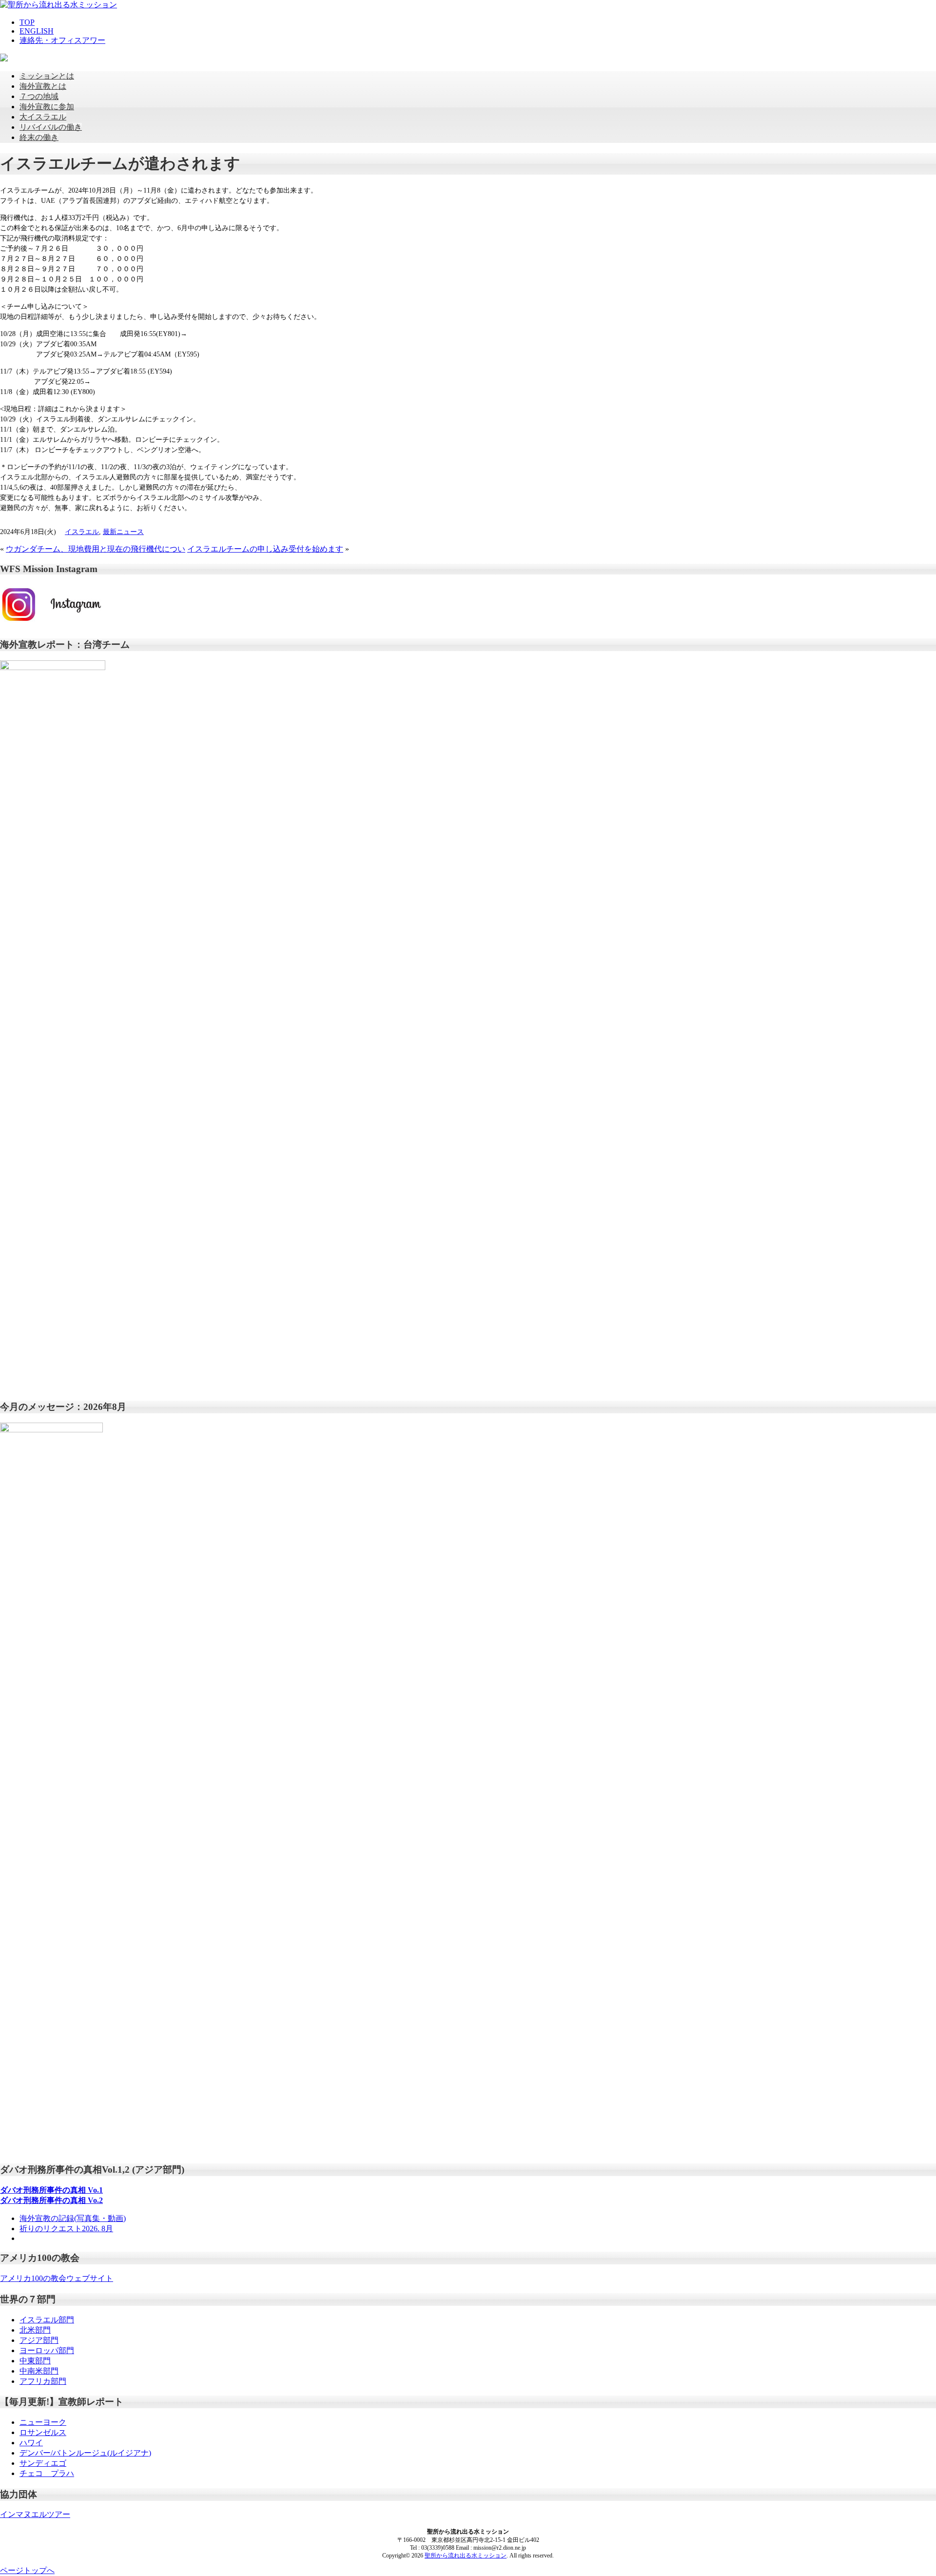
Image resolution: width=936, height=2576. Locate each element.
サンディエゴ (43, 2463)
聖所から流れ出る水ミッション (466, 2556)
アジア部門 (39, 2340)
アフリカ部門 (43, 2381)
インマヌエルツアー (35, 2514)
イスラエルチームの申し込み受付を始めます (265, 549)
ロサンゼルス (43, 2432)
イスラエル (82, 532)
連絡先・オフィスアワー (62, 40)
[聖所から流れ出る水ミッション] (58, 5)
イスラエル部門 (47, 2320)
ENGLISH (37, 31)
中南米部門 (39, 2371)
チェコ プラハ (47, 2473)
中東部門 (35, 2361)
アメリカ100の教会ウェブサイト (57, 2278)
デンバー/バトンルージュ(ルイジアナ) (85, 2453)
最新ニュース (123, 532)
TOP (27, 22)
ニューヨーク (43, 2422)
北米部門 (35, 2330)
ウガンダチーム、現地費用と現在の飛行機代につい (96, 549)
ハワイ (31, 2443)
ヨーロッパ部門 (47, 2350)
